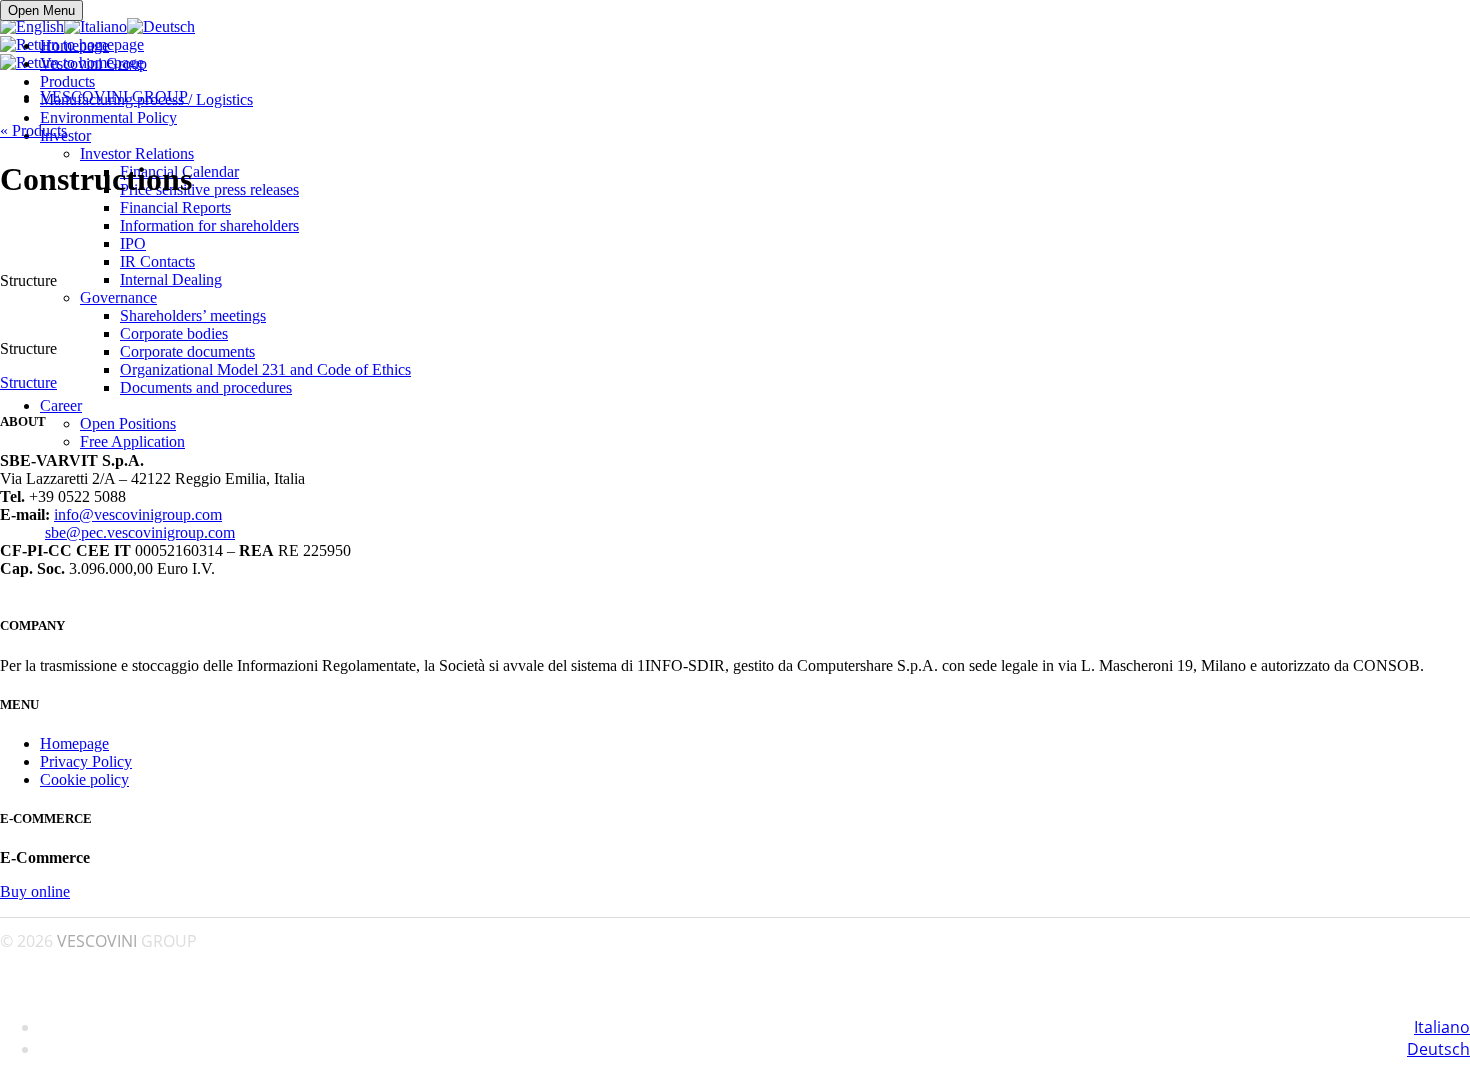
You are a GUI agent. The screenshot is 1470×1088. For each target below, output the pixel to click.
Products (67, 81)
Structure (28, 382)
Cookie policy (84, 779)
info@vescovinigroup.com (138, 514)
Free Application (132, 441)
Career (61, 405)
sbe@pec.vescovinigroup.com (140, 532)
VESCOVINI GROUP (114, 96)
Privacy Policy (86, 761)
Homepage (74, 45)
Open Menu (41, 10)
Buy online (35, 891)
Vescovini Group (93, 63)
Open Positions (128, 423)
